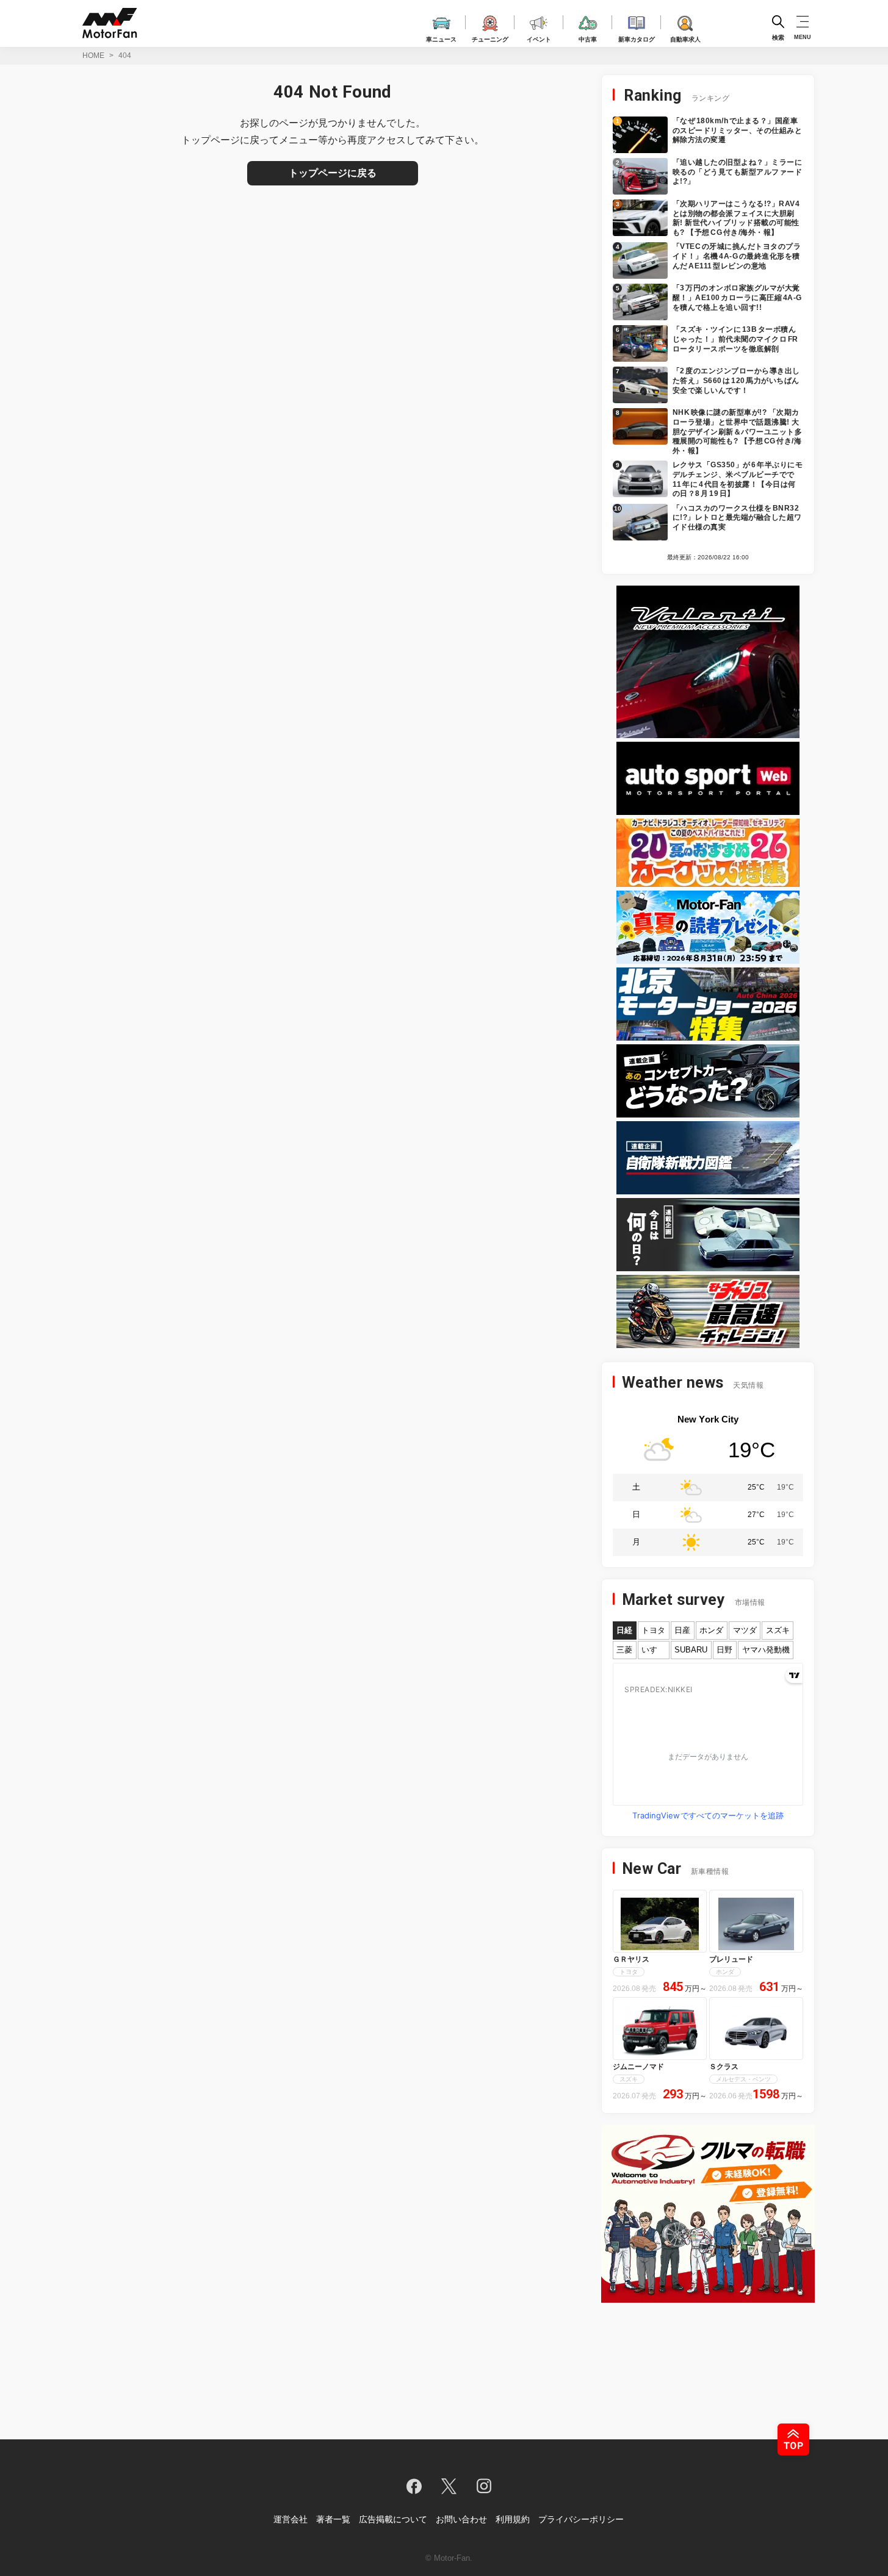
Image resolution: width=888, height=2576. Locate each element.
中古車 (588, 38)
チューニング (490, 38)
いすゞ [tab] (653, 1650)
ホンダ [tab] (711, 1630)
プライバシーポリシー (581, 2519)
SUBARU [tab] (691, 1650)
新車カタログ (637, 38)
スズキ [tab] (778, 1630)
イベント (539, 38)
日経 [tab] (624, 1630)
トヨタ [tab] (653, 1630)
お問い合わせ (461, 2519)
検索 (778, 37)
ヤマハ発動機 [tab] (766, 1650)
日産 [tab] (682, 1630)
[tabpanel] (708, 1744)
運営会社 (291, 2519)
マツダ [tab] (745, 1630)
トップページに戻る (333, 173)
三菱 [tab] (624, 1650)
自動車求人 (685, 38)
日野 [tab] (724, 1650)
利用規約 (513, 2519)
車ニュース (441, 38)
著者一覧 (333, 2519)
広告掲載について (393, 2519)
